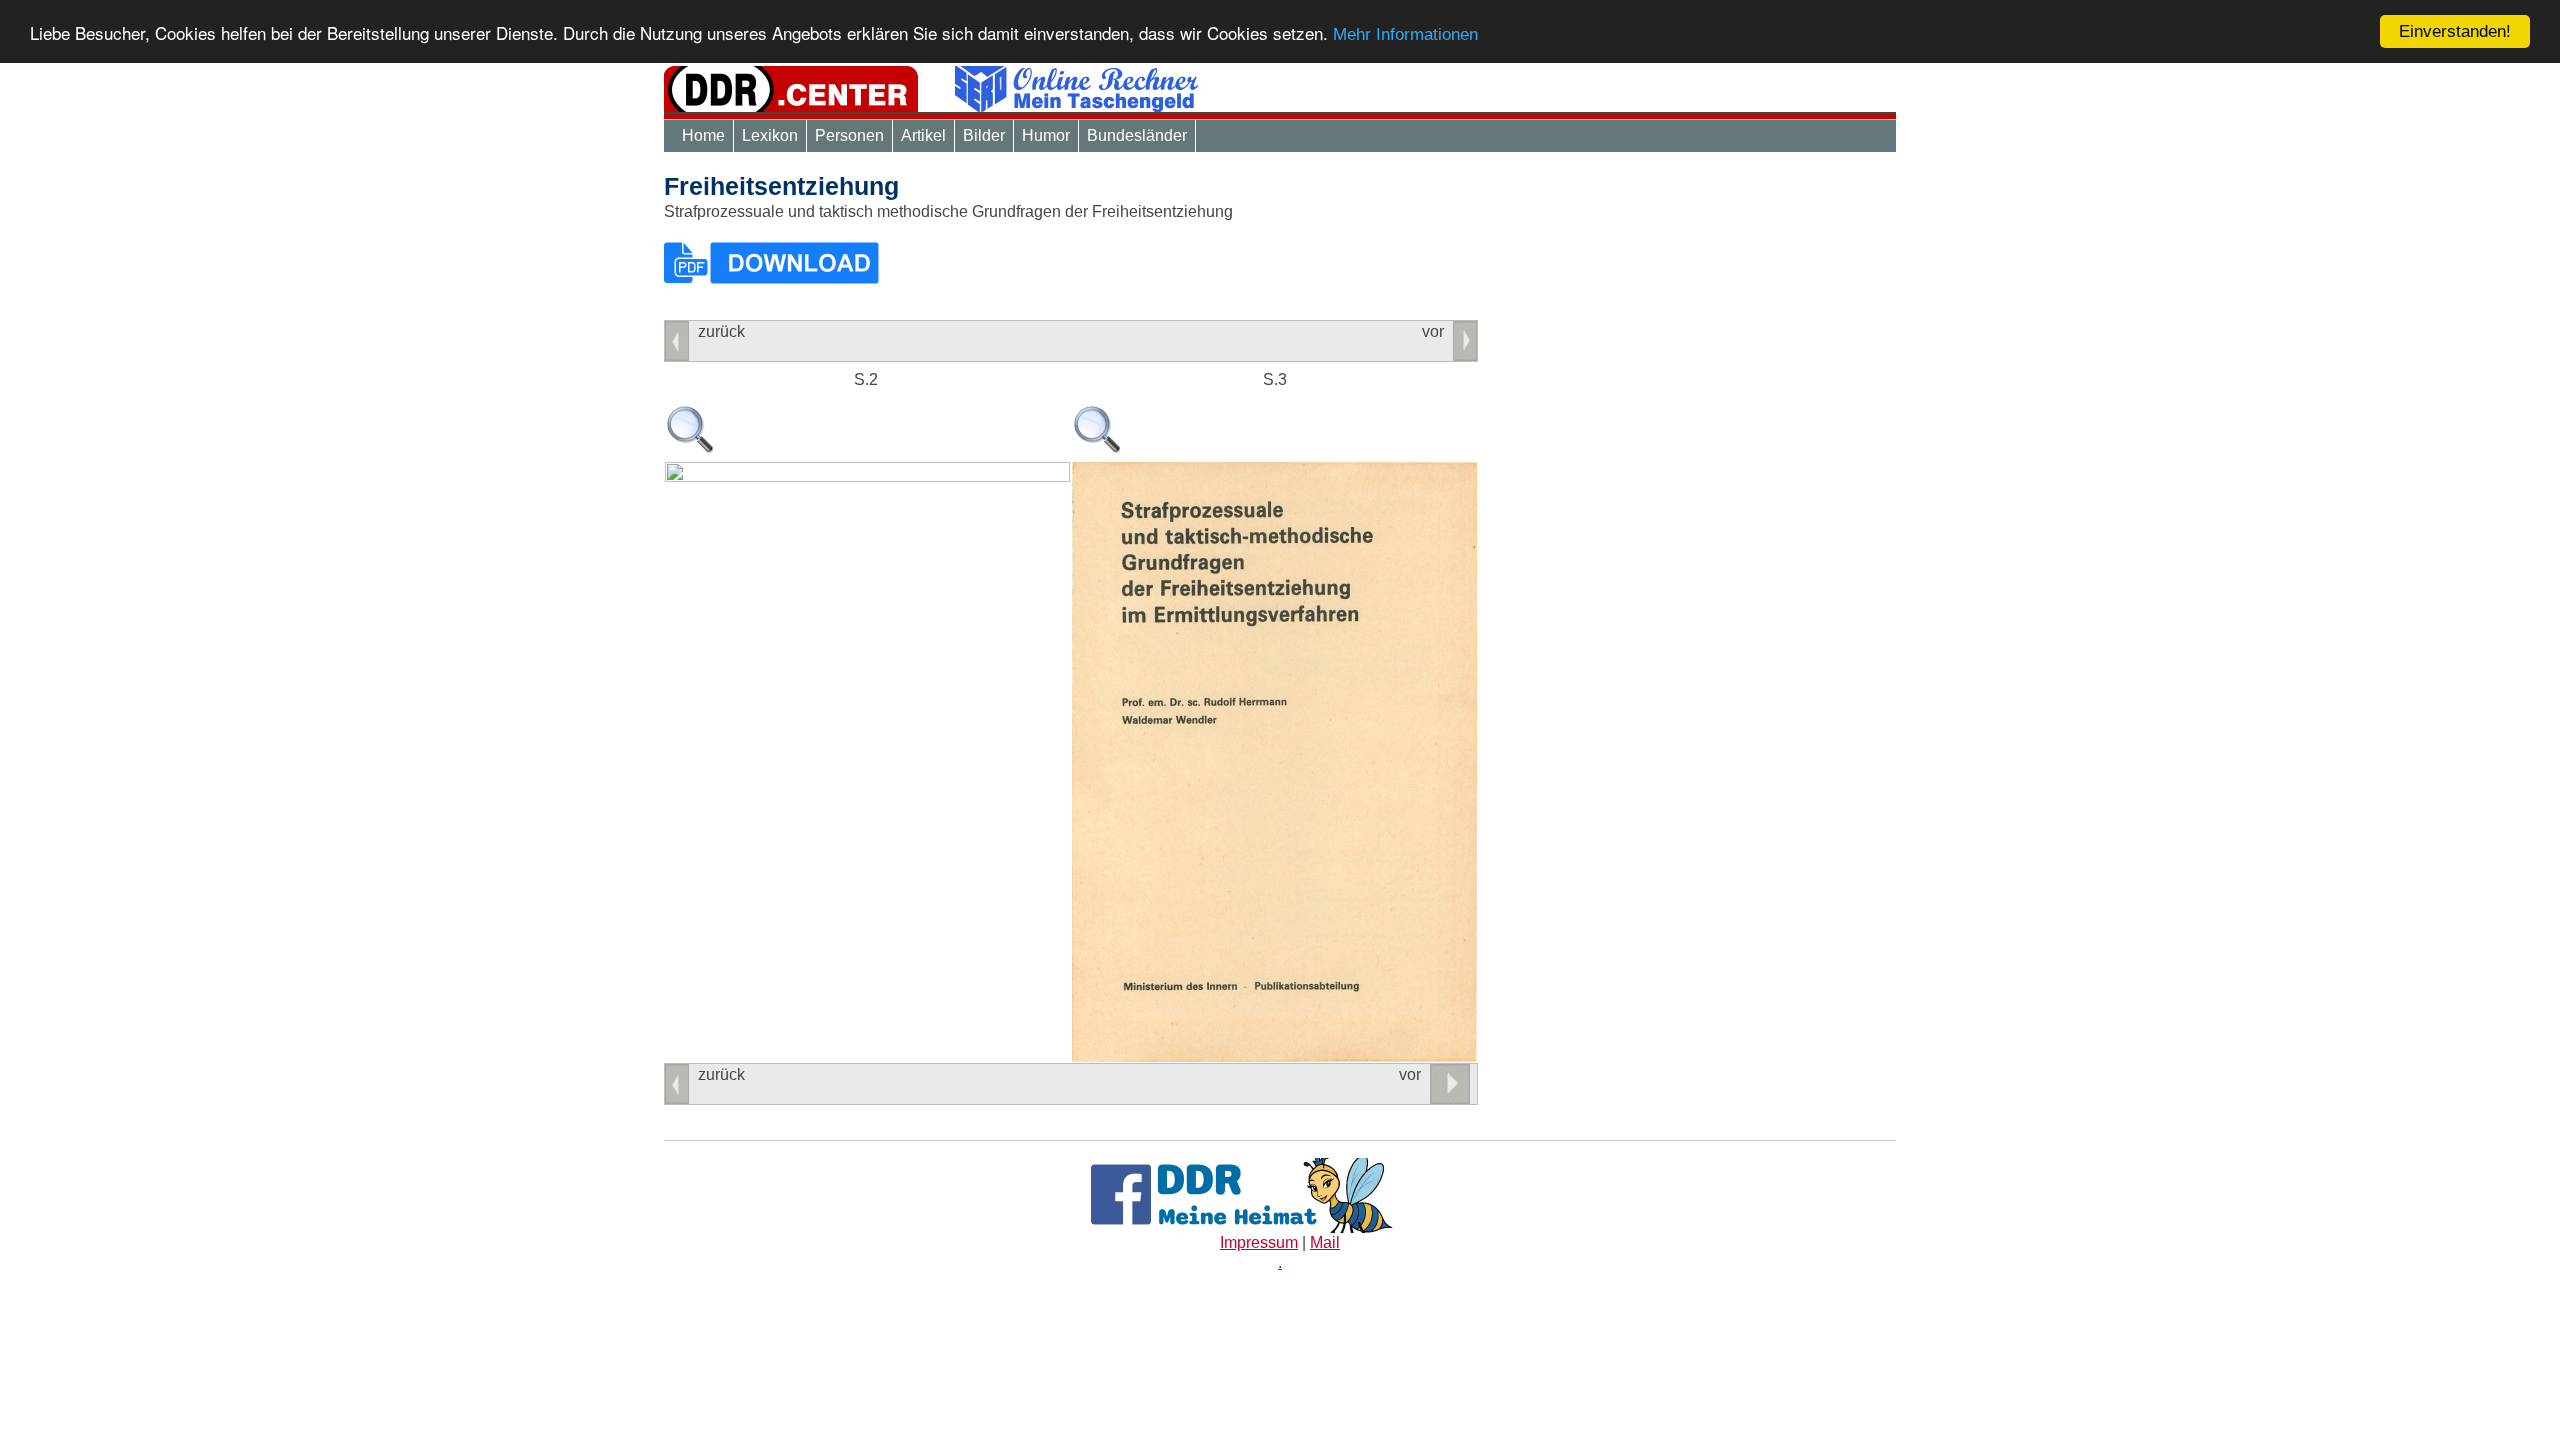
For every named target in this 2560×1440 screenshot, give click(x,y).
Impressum (1259, 1242)
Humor (1046, 135)
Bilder (984, 135)
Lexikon (770, 135)
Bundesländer (1137, 135)
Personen (849, 135)
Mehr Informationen (1405, 34)
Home (703, 135)
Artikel (923, 135)
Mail (1325, 1242)
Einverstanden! (2455, 31)
